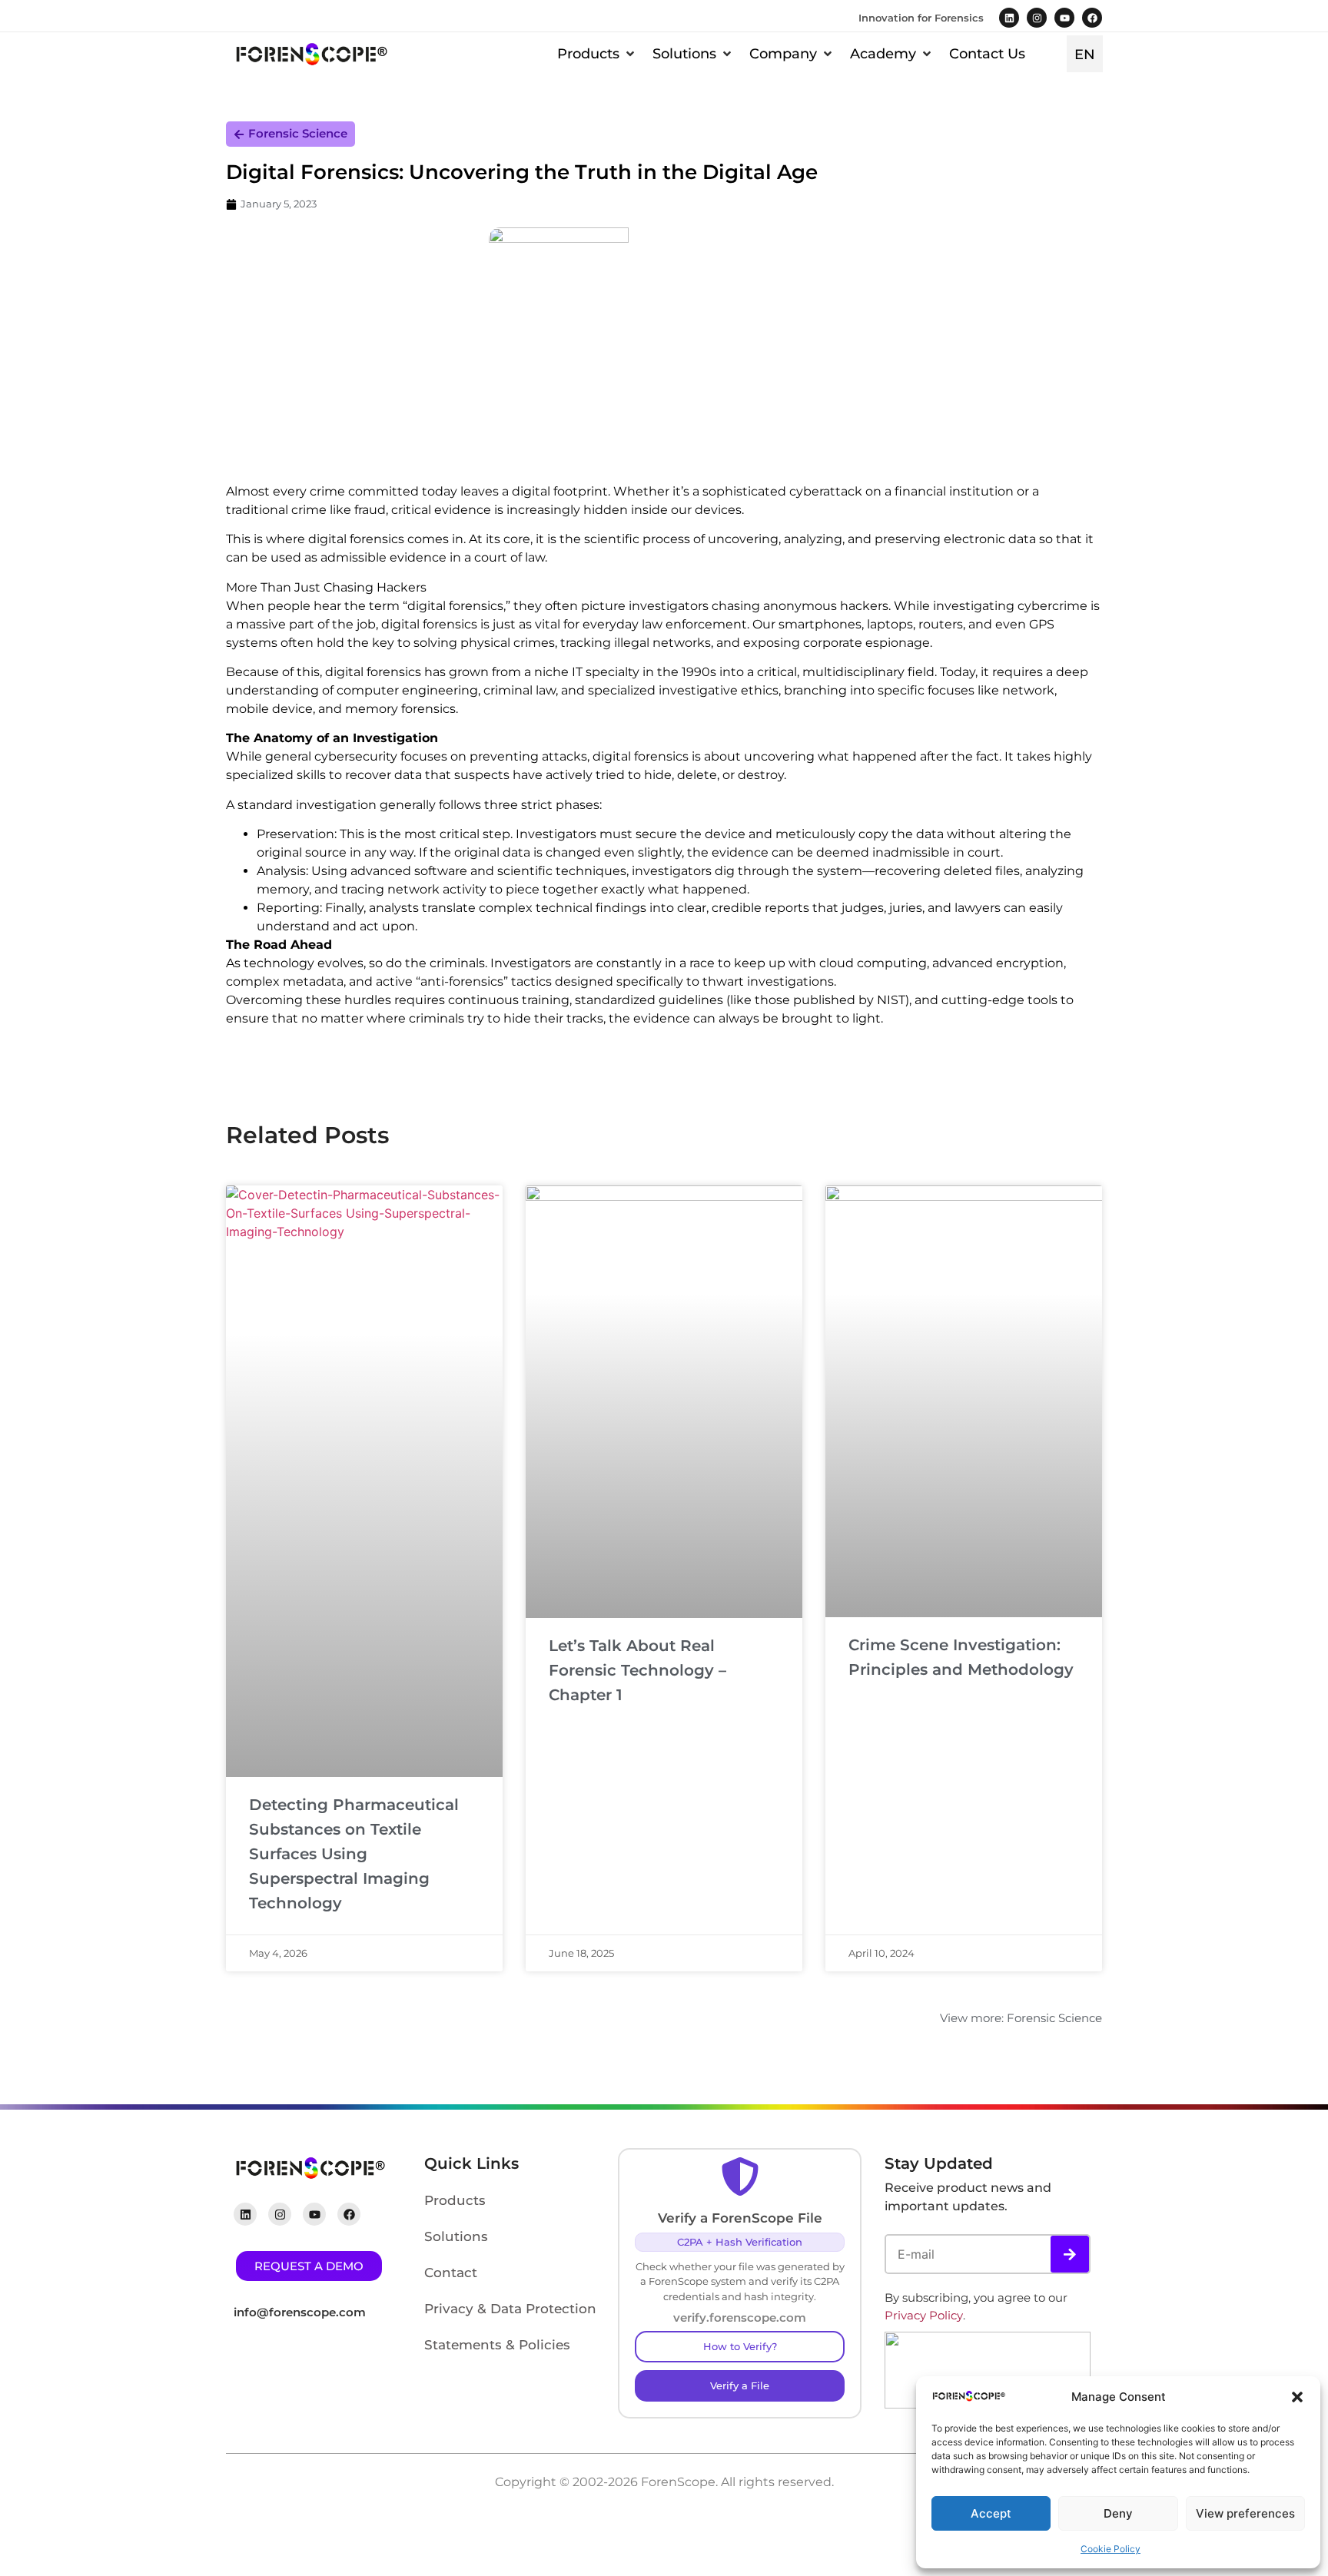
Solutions (456, 2236)
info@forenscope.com (300, 2312)
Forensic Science (298, 133)
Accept (991, 2513)
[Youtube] (1064, 18)
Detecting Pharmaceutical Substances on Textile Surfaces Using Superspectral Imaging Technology (354, 1854)
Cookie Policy (1111, 2549)
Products (455, 2200)
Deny (1118, 2513)
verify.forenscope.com (740, 2317)
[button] (1297, 2397)
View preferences (1245, 2513)
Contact (451, 2273)
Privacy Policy (924, 2315)
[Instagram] (1037, 18)
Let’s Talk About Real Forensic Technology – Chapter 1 (637, 1670)
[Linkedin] (1009, 18)
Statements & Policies (497, 2345)
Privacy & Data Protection (510, 2309)
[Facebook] (1092, 18)
